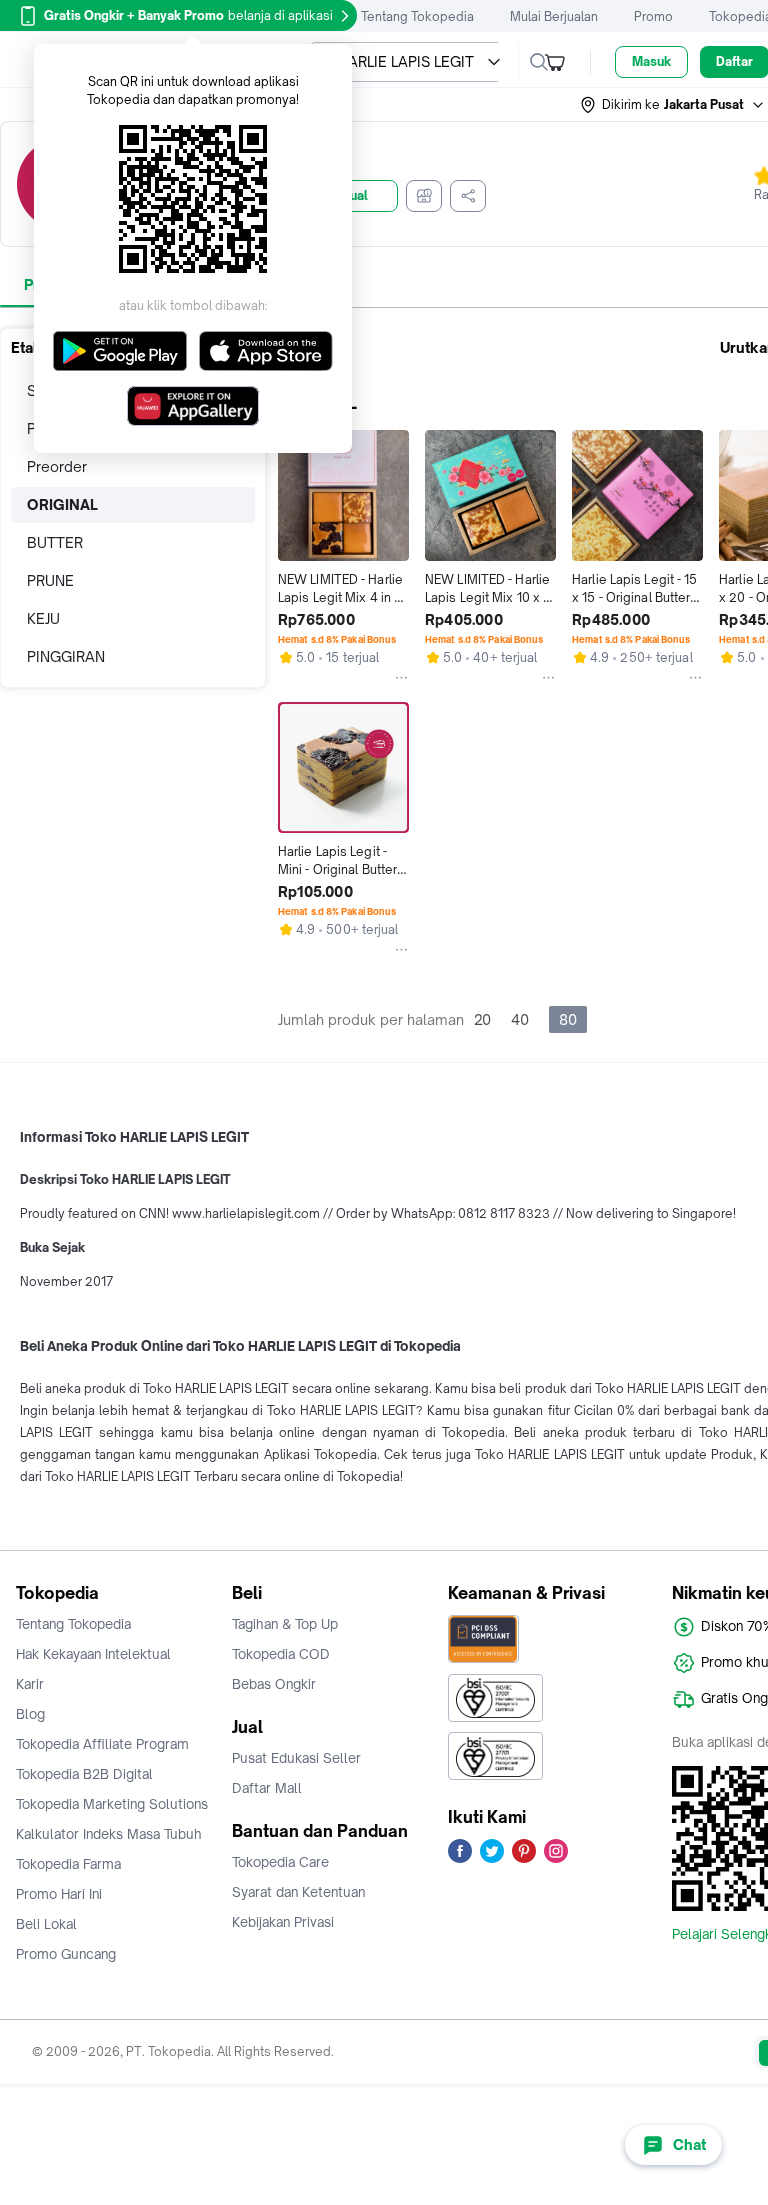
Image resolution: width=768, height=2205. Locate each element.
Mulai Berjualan (554, 16)
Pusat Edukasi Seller (296, 1758)
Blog (30, 1714)
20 (482, 1019)
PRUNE (50, 580)
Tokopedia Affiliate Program (102, 1744)
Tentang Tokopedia (417, 16)
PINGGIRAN (66, 656)
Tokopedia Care (280, 1862)
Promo (653, 16)
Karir (30, 1684)
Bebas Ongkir (274, 1684)
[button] (673, 105)
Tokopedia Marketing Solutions (112, 1804)
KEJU (43, 618)
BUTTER (55, 542)
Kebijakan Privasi (283, 1922)
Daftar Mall (267, 1788)
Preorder (57, 466)
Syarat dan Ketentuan (298, 1892)
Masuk (651, 61)
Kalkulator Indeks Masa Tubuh (109, 1834)
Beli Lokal (46, 1924)
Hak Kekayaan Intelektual (93, 1654)
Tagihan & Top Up (285, 1624)
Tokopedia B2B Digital (84, 1774)
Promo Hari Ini (59, 1894)
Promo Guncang (66, 1954)
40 (520, 1019)
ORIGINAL (62, 504)
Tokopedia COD (281, 1654)
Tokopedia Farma (68, 1864)
